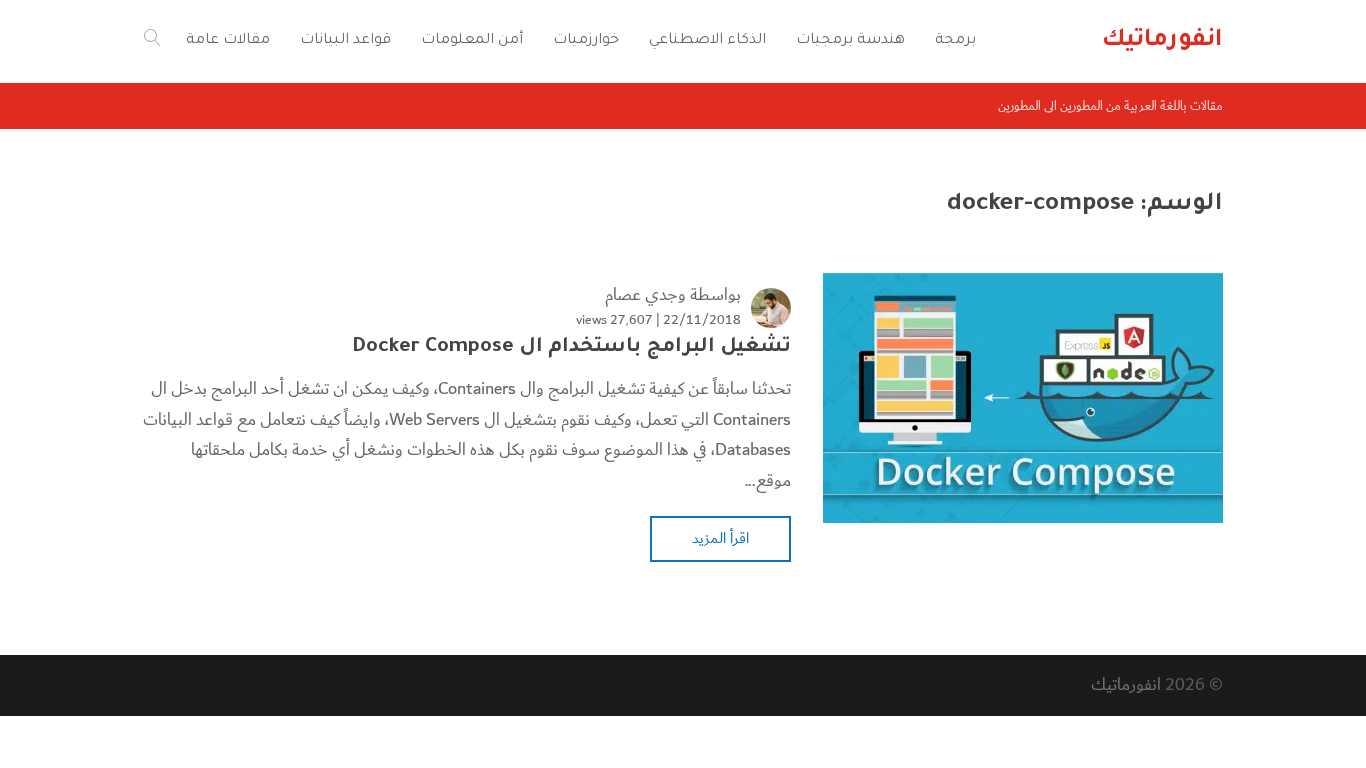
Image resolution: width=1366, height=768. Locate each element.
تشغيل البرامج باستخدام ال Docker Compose (571, 348)
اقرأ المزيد (720, 538)
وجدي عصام (645, 294)
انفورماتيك (1126, 684)
